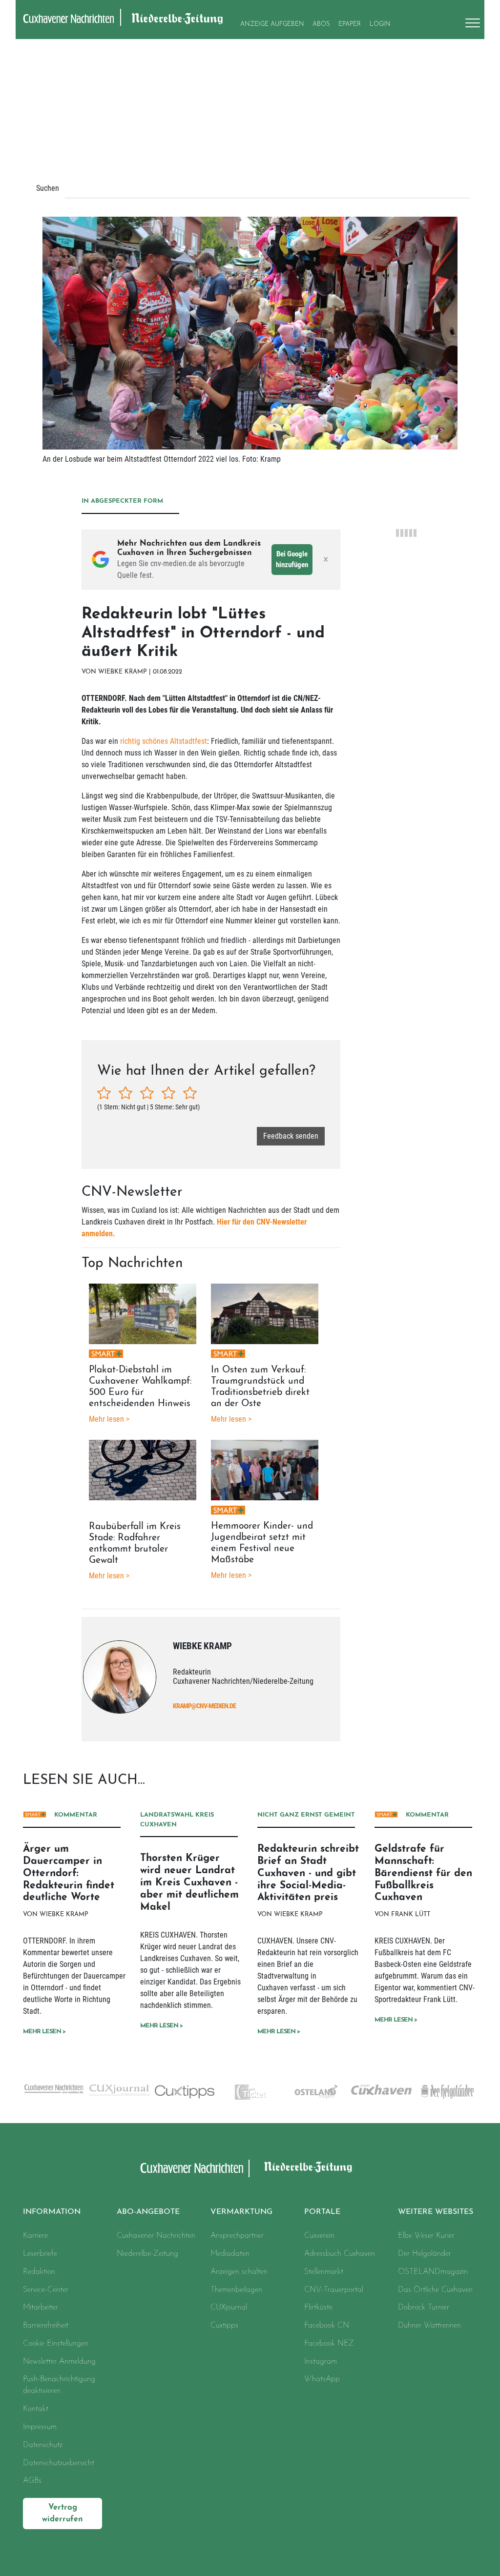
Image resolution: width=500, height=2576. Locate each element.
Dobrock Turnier (424, 2308)
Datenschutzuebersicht (59, 2463)
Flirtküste (318, 2308)
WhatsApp (322, 2379)
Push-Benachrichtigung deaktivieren (59, 2385)
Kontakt (36, 2409)
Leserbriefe (40, 2254)
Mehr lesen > (44, 2032)
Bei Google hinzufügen (292, 560)
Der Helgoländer (425, 2254)
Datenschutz (43, 2445)
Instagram (321, 2362)
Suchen (48, 188)
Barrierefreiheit (46, 2326)
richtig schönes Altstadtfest (164, 741)
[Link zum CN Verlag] (53, 2089)
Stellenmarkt (324, 2272)
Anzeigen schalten (239, 2272)
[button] (156, 2212)
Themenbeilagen (236, 2290)
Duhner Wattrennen (429, 2326)
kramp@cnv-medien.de (204, 1706)
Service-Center (46, 2290)
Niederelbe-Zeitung (147, 2254)
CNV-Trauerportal (334, 2290)
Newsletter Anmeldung (59, 2362)
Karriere (35, 2236)
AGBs (32, 2481)
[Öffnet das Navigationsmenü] (470, 23)
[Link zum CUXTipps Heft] (185, 2092)
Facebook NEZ (329, 2344)
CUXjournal (229, 2308)
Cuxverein (319, 2236)
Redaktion (39, 2272)
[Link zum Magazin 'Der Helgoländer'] (447, 2092)
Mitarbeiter (41, 2308)
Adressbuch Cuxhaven (340, 2254)
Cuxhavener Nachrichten (156, 2236)
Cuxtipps (224, 2326)
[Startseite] (192, 2168)
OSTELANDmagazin (433, 2272)
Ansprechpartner (237, 2236)
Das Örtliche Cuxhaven (435, 2290)
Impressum (40, 2427)
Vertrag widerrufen (62, 2514)
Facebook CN (327, 2326)
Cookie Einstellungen (56, 2344)
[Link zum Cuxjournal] (119, 2090)
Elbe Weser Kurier (426, 2236)
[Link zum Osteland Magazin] (315, 2092)
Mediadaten (230, 2254)
